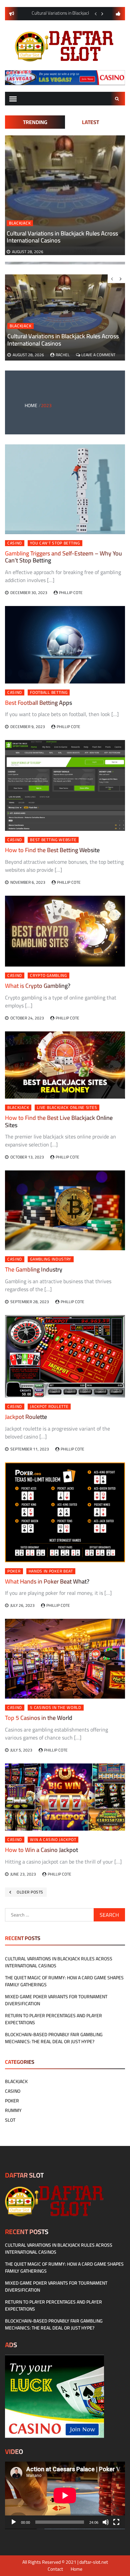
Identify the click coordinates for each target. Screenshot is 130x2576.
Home (76, 2569)
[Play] (14, 2522)
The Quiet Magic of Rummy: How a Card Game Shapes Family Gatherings (64, 1981)
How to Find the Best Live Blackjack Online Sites (59, 1121)
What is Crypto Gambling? (38, 986)
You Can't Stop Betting (55, 543)
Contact (55, 2569)
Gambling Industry (51, 1259)
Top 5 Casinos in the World (39, 1718)
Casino (15, 543)
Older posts (30, 1892)
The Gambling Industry (34, 1269)
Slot (10, 2120)
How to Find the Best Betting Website (52, 850)
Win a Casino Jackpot (53, 1840)
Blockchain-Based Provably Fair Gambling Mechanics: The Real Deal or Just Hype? (54, 2038)
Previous (96, 14)
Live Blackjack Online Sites (67, 1108)
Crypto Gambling (48, 976)
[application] (65, 2495)
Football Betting (49, 692)
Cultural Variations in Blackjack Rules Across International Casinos (62, 237)
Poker (14, 1571)
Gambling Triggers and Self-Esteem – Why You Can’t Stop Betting (63, 557)
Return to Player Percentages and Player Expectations (53, 2019)
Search (118, 99)
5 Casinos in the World (55, 1708)
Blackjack (20, 223)
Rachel (63, 355)
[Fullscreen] (116, 2522)
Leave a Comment (98, 355)
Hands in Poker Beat (51, 1571)
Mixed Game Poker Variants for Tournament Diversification (56, 2000)
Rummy (13, 2110)
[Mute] (106, 2522)
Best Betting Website (53, 840)
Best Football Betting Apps (38, 703)
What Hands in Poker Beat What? (47, 1581)
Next (102, 14)
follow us (118, 14)
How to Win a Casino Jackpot (41, 1850)
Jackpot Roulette (49, 1407)
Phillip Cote (71, 593)
